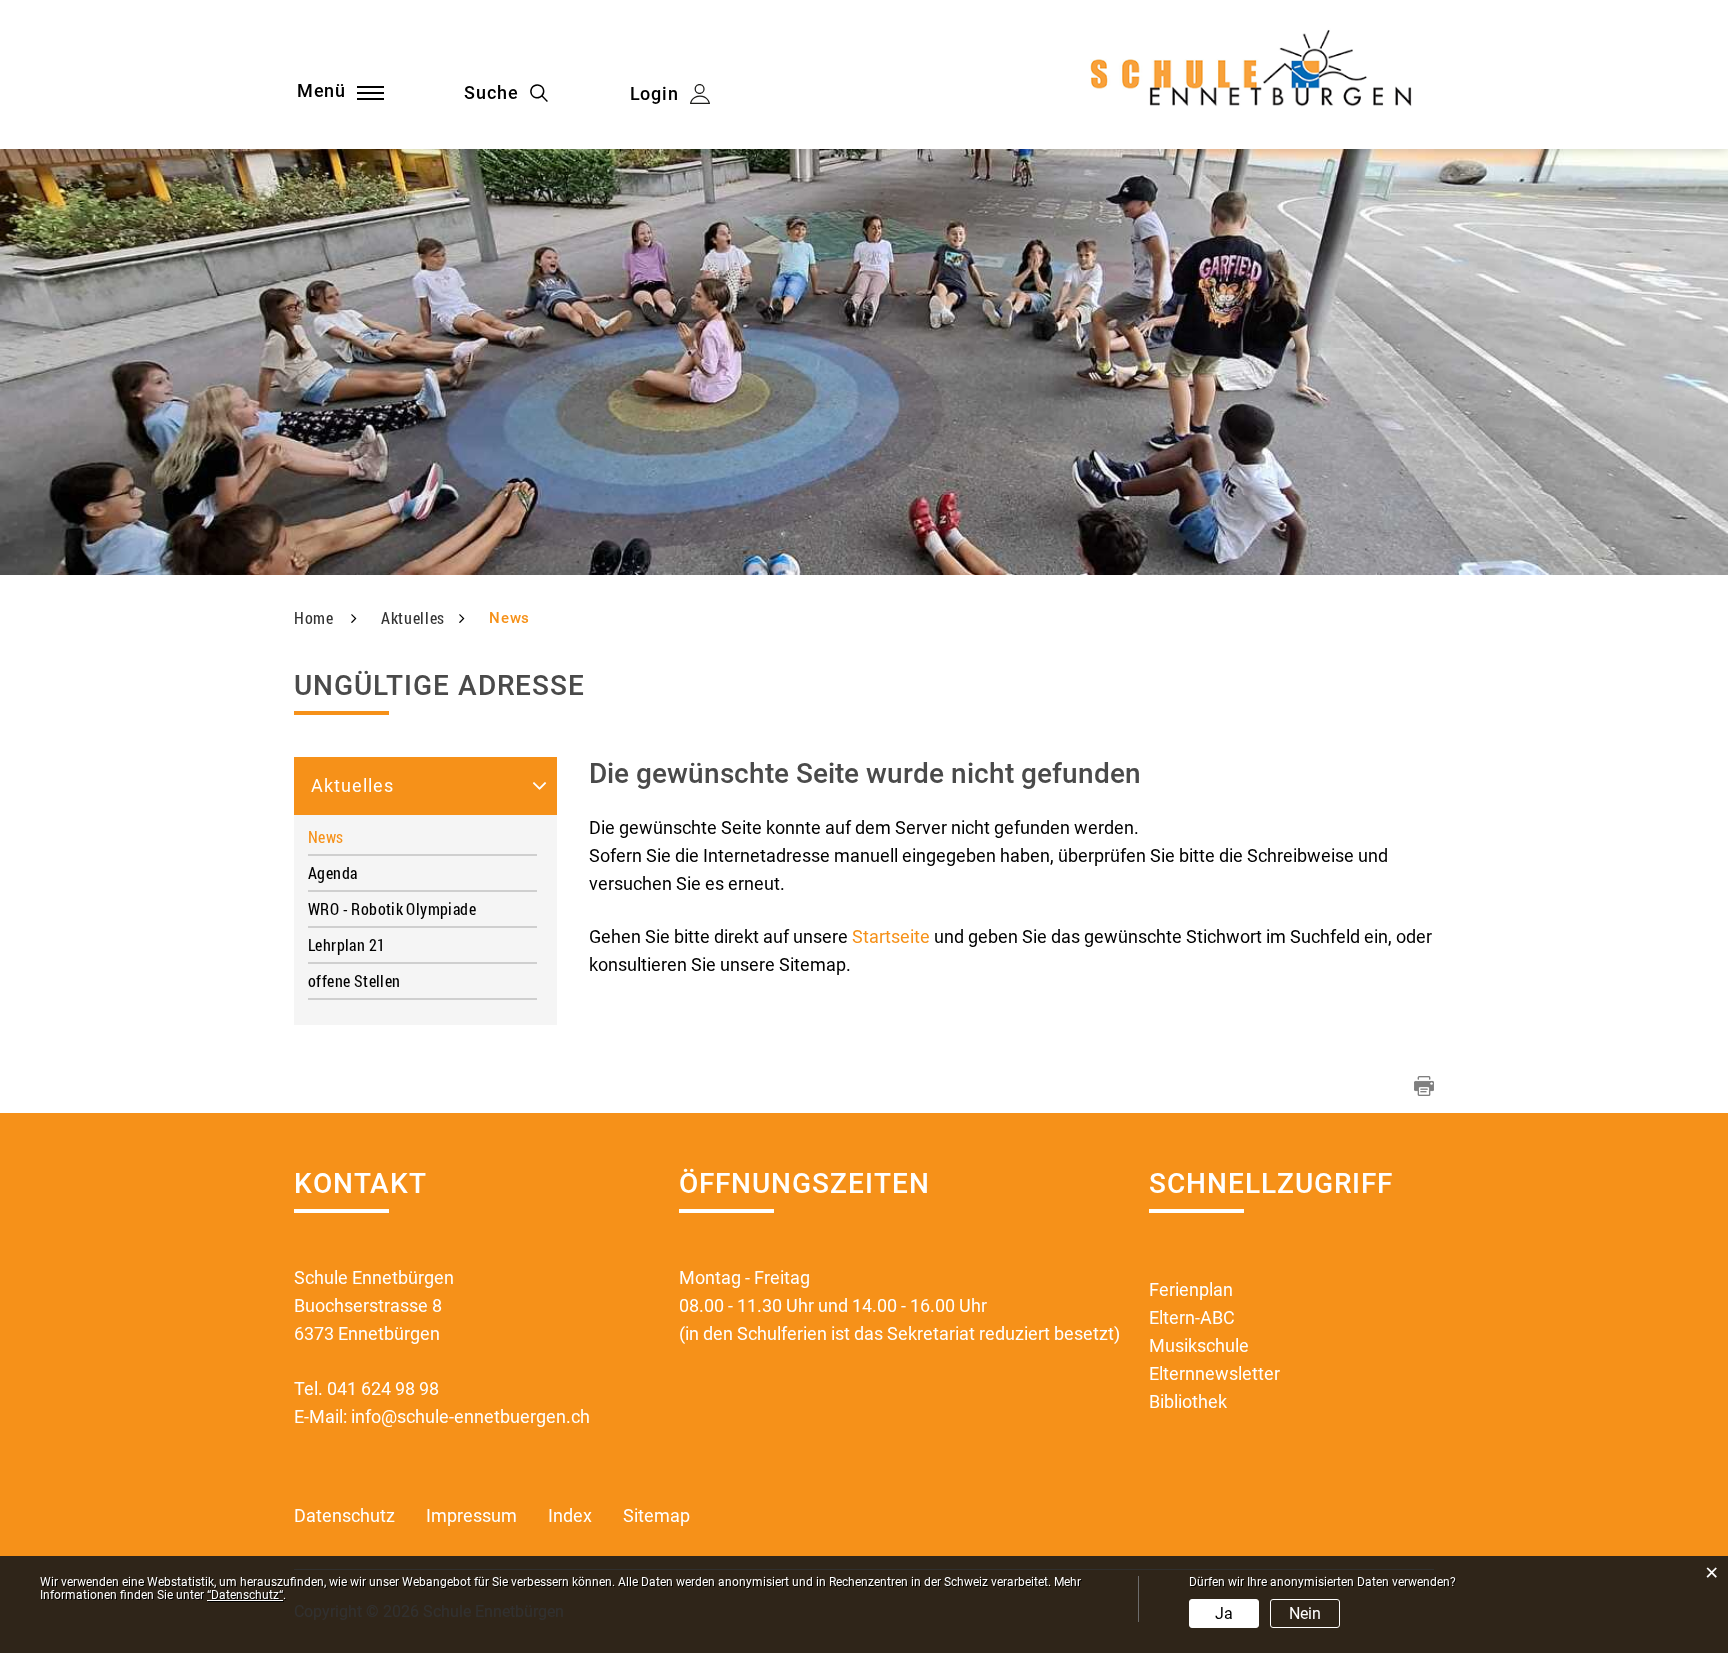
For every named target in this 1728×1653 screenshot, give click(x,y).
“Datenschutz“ (245, 1595)
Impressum (471, 1515)
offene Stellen (354, 980)
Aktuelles (352, 785)
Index (570, 1515)
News (368, 836)
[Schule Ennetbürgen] (1255, 77)
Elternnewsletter (1214, 1373)
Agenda (332, 872)
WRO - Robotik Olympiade (392, 908)
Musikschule (1199, 1345)
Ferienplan (1191, 1289)
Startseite (891, 936)
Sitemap (656, 1515)
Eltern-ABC (1192, 1317)
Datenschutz (344, 1515)
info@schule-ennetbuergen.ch (470, 1416)
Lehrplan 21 (346, 944)
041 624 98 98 (383, 1388)
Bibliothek (1188, 1401)
